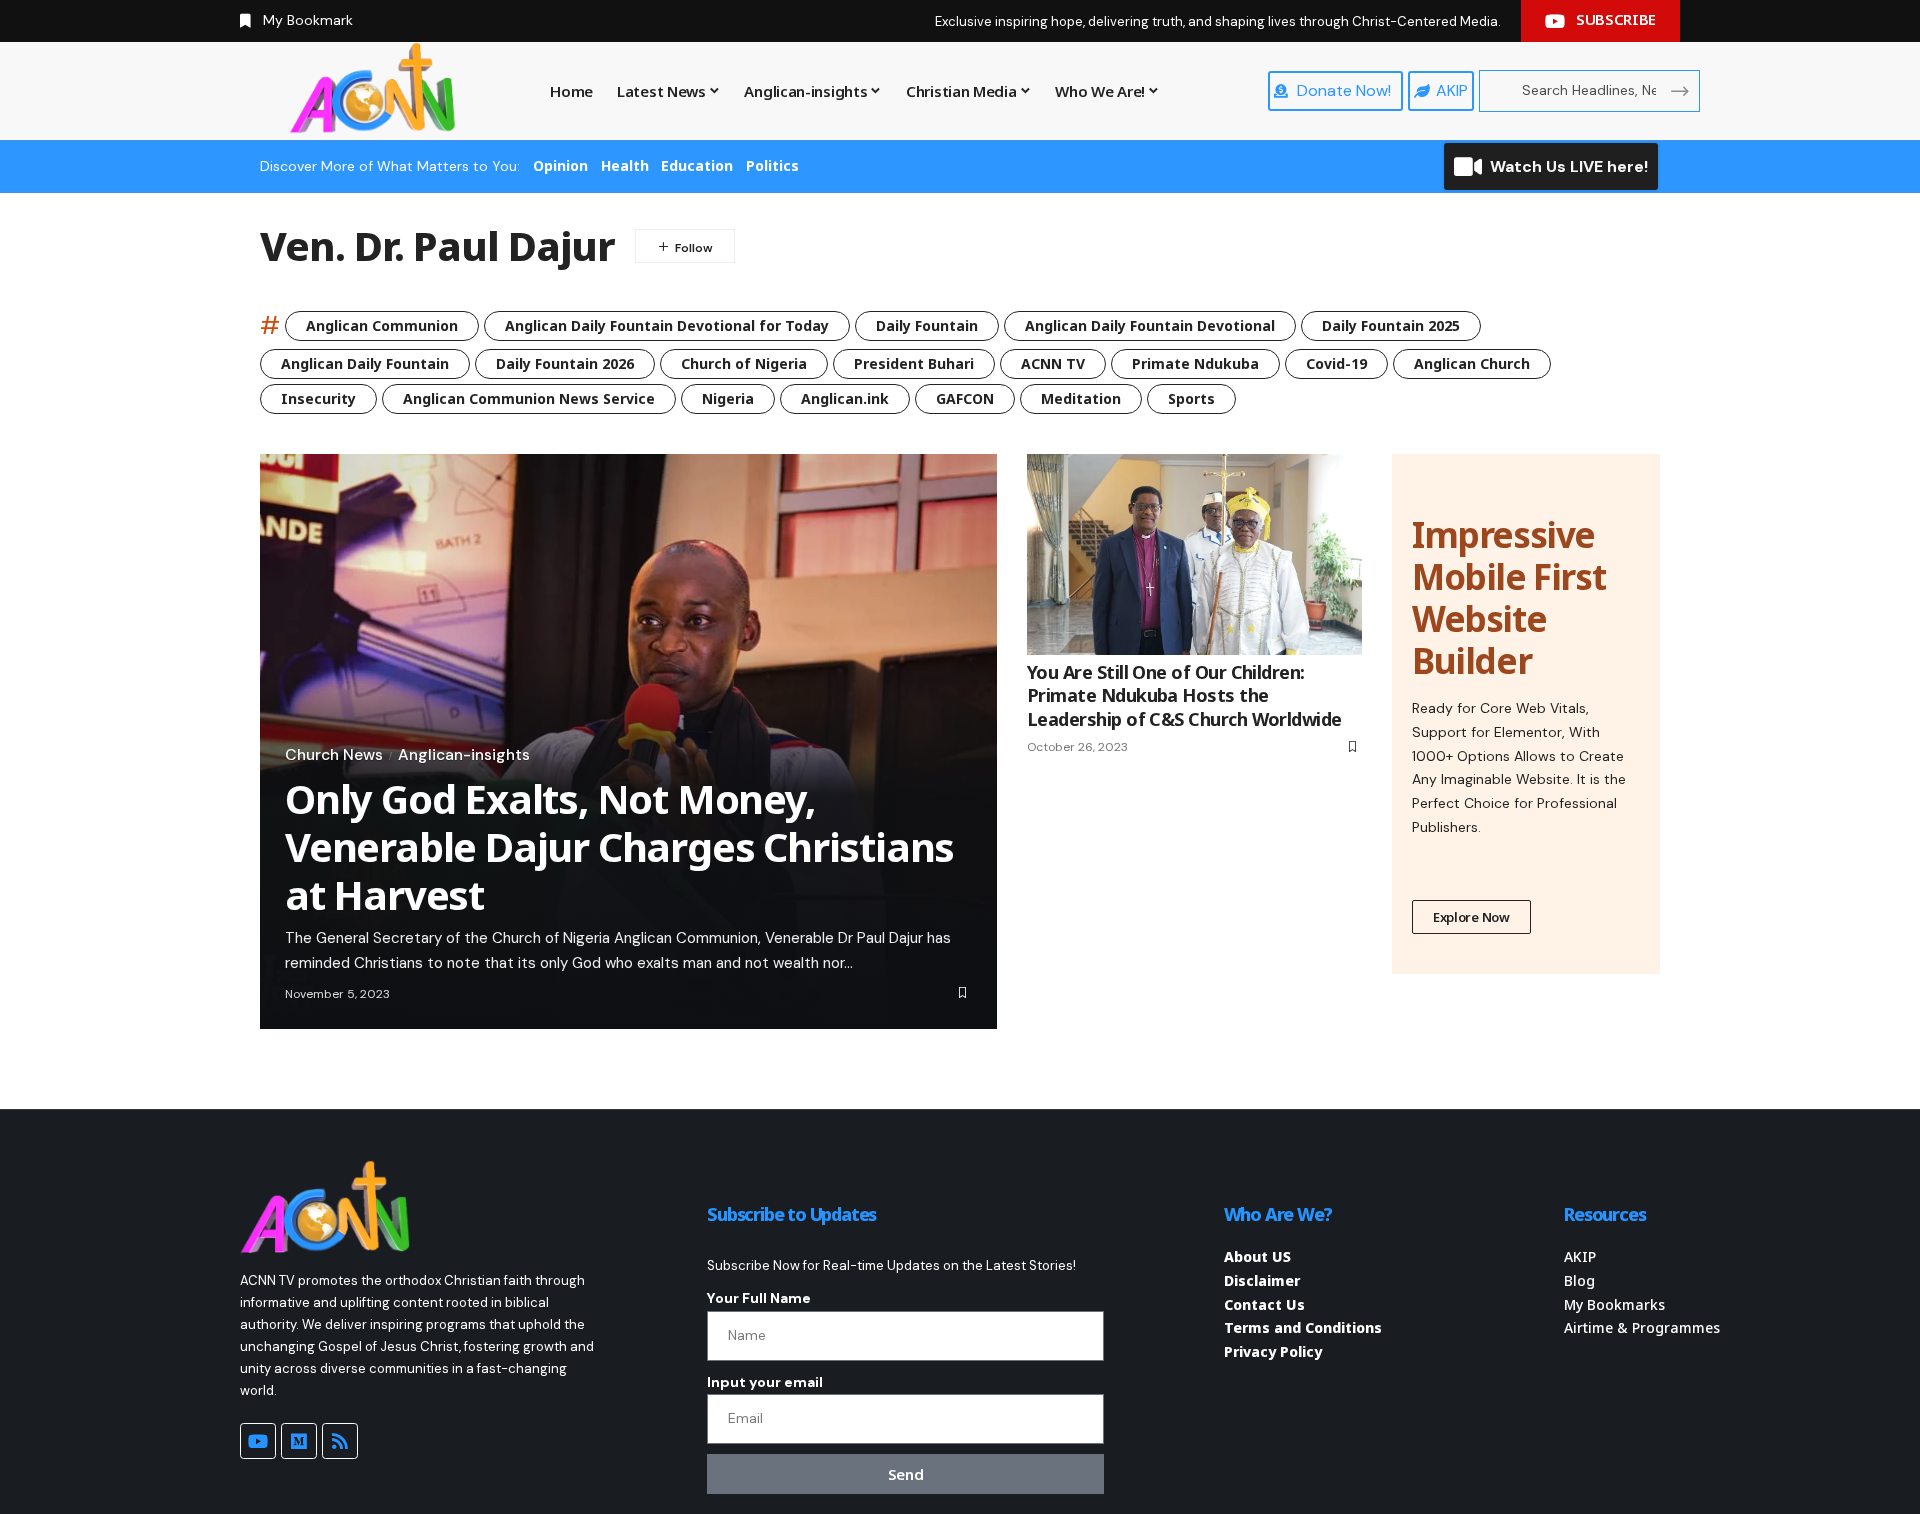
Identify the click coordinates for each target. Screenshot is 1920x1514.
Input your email (765, 1382)
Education (697, 165)
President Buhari (914, 363)
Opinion (560, 165)
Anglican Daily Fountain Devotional (1150, 325)
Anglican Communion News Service (529, 398)
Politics (772, 165)
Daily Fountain (927, 325)
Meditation (1081, 398)
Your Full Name (759, 1298)
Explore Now (1471, 917)
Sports (1191, 398)
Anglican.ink (845, 398)
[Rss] (340, 1441)
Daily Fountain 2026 (565, 363)
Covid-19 (1336, 363)
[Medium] (299, 1441)
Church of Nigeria (744, 363)
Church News (334, 755)
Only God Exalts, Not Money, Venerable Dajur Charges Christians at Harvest (619, 846)
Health (625, 165)
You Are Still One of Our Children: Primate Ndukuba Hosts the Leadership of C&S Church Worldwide (1184, 695)
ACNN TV (1053, 363)
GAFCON (965, 398)
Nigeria (728, 398)
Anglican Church (1472, 363)
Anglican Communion (382, 325)
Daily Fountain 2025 (1391, 325)
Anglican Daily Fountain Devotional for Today (667, 325)
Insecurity (318, 398)
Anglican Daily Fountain (365, 363)
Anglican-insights (464, 755)
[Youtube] (258, 1441)
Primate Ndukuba (1195, 363)
